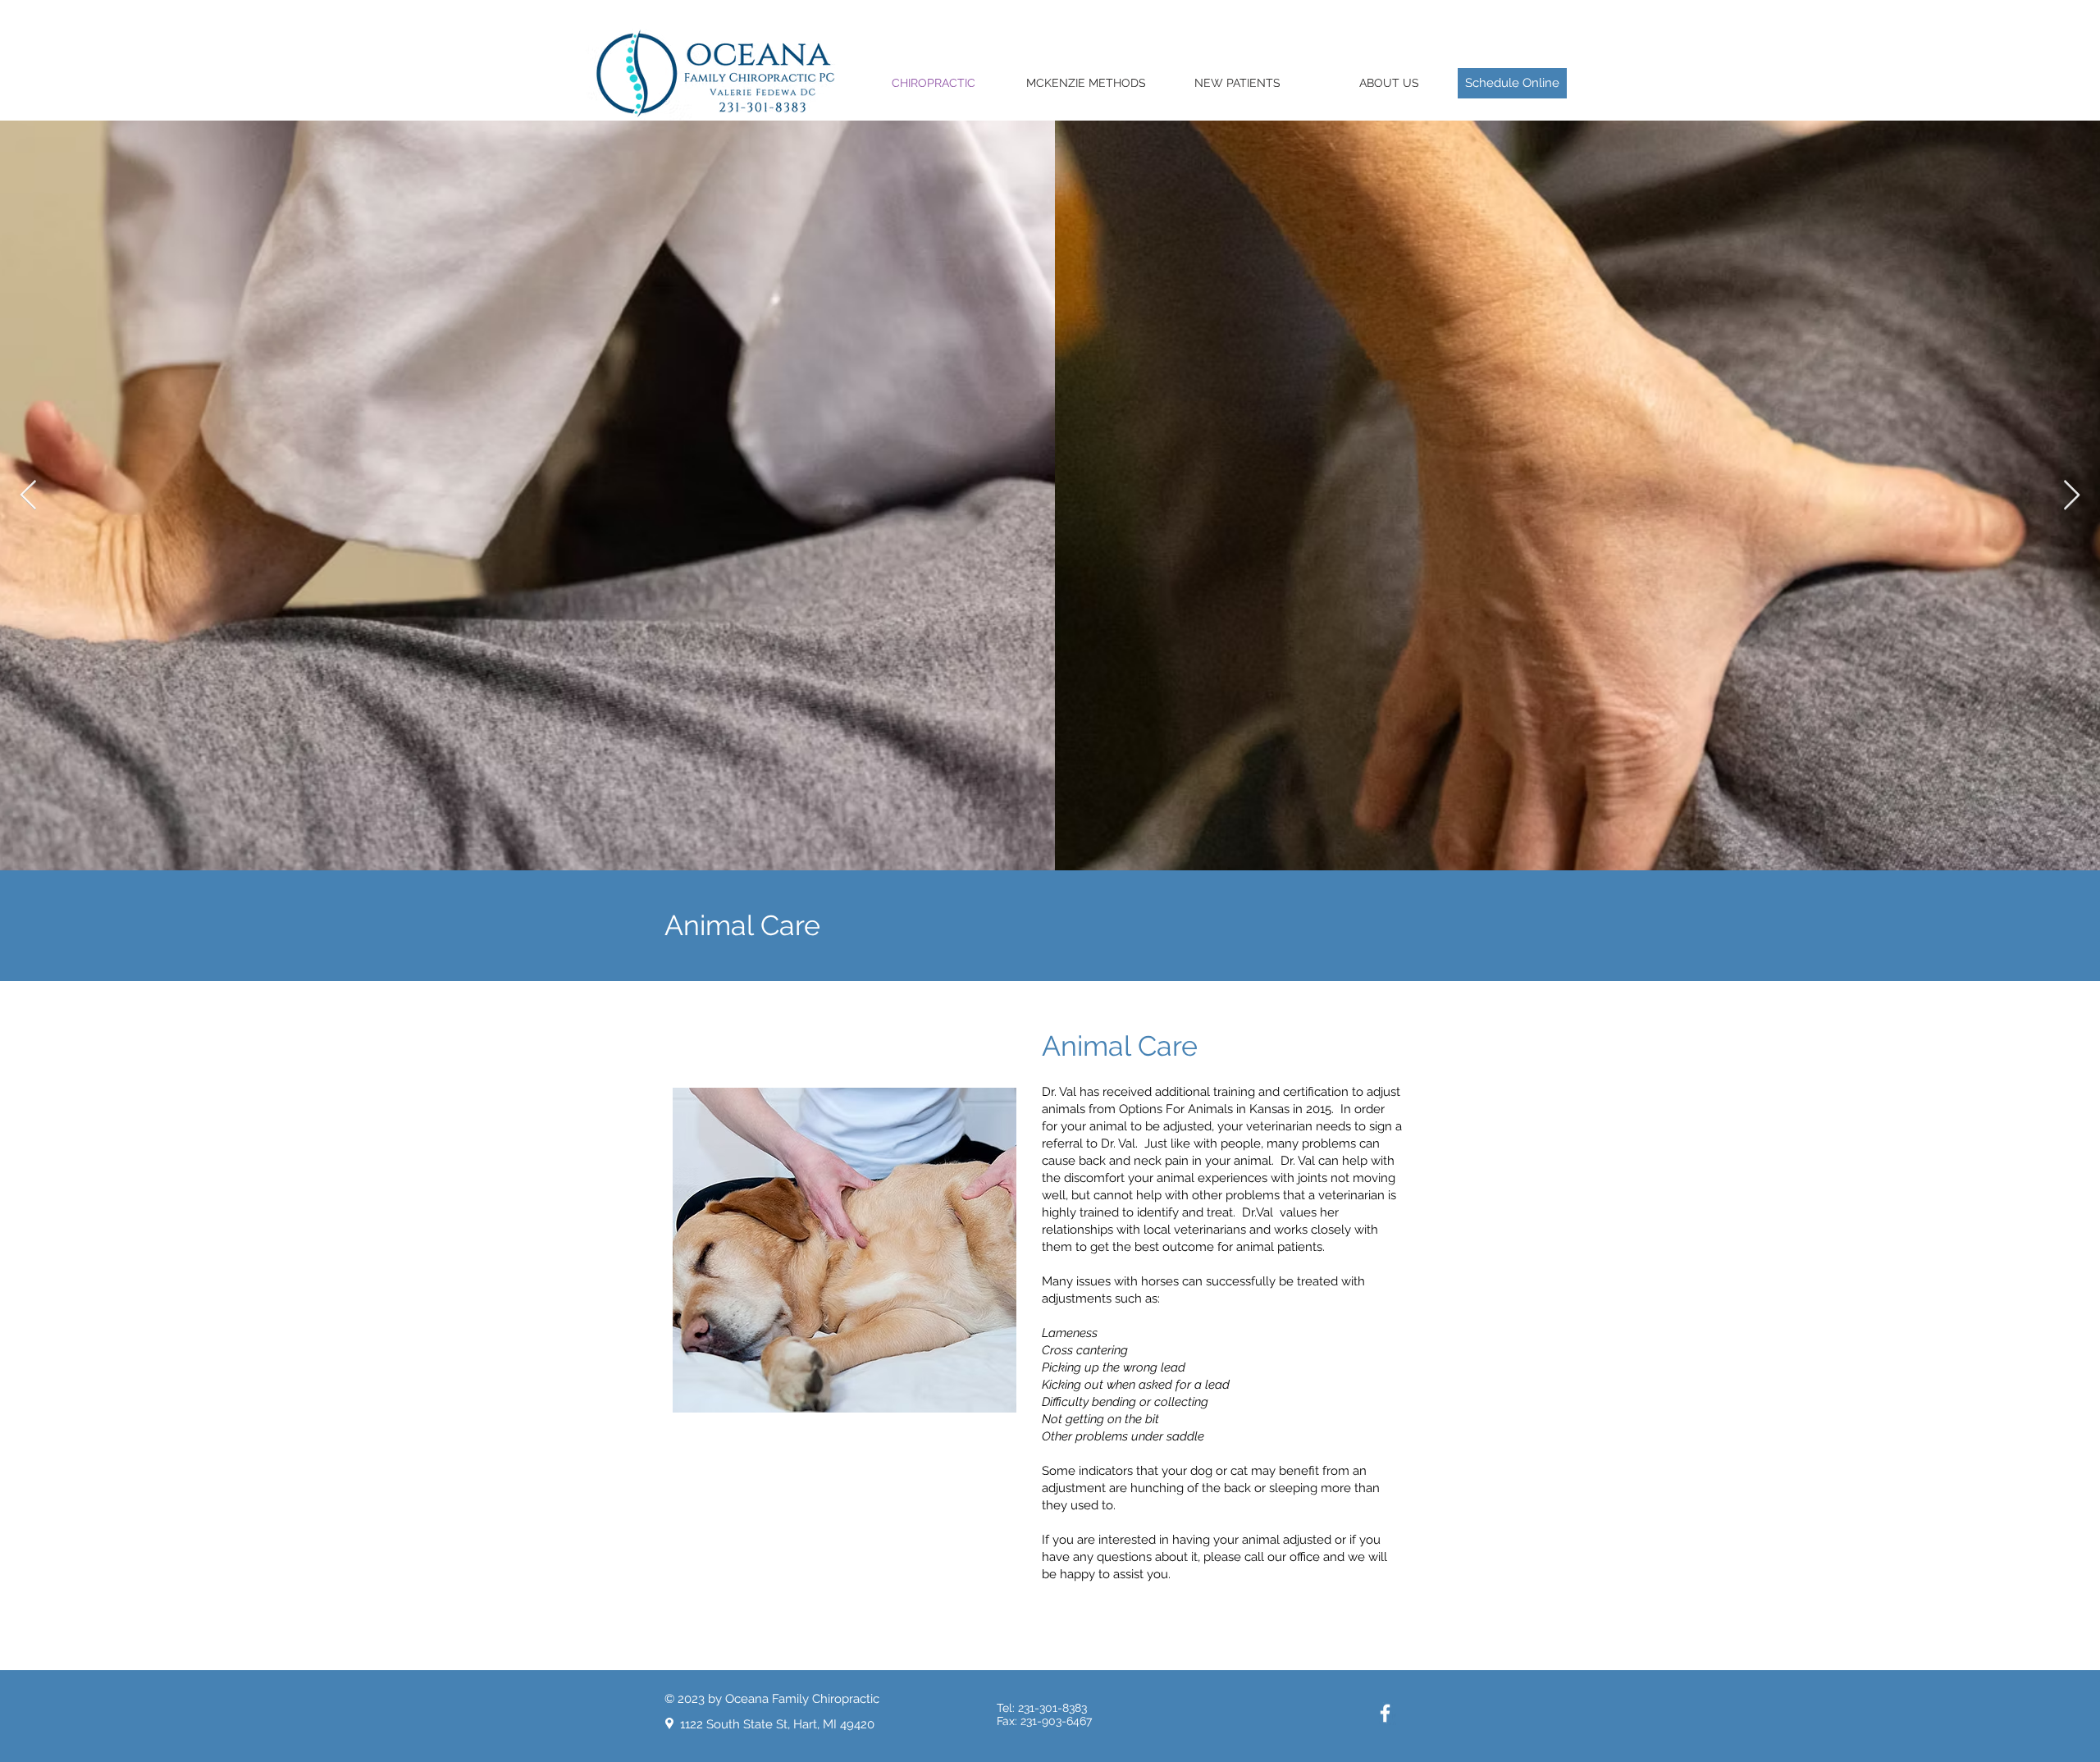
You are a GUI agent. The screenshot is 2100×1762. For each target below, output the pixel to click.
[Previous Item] (28, 496)
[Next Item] (2072, 496)
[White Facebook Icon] (1385, 1713)
